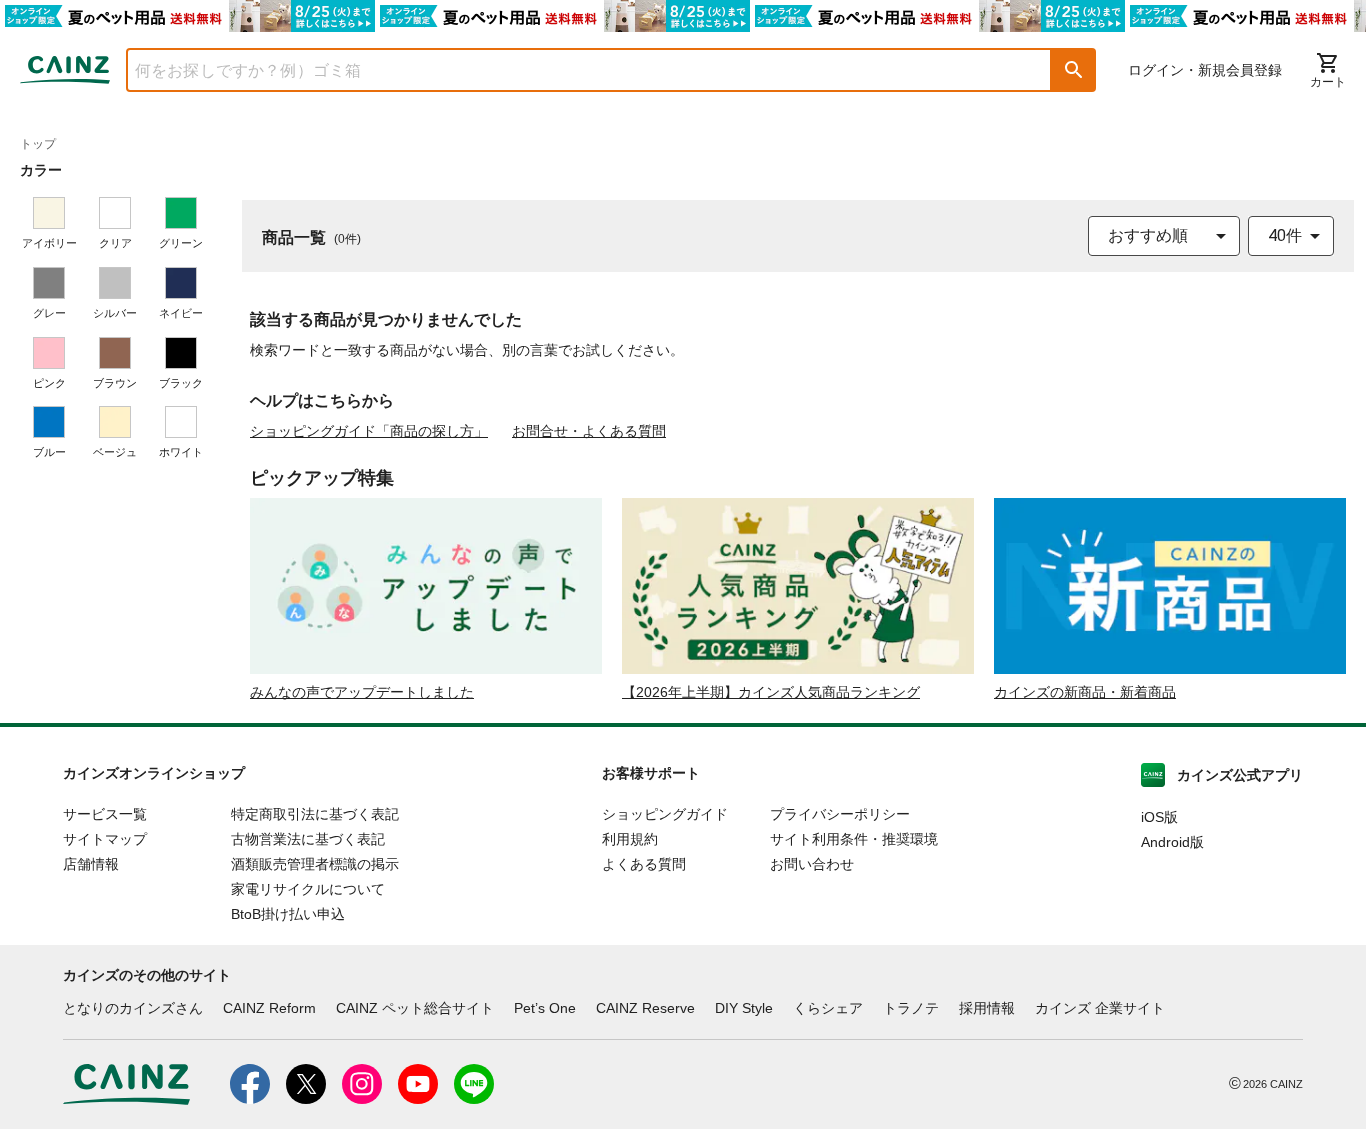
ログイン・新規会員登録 (1205, 70)
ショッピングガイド (665, 814)
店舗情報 (91, 864)
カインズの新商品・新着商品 (1085, 692)
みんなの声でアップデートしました (362, 692)
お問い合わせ (812, 864)
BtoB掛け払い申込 (288, 914)
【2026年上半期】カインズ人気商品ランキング (771, 692)
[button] (1074, 70)
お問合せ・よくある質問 (589, 431)
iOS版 (1159, 817)
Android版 (1172, 842)
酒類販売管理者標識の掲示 (315, 864)
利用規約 (630, 839)
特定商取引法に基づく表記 (315, 814)
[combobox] (574, 70)
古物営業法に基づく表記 (308, 839)
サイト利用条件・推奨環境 (854, 839)
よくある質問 (644, 864)
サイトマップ (105, 839)
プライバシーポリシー (840, 814)
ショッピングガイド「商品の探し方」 (369, 431)
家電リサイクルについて (308, 889)
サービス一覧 (105, 814)
